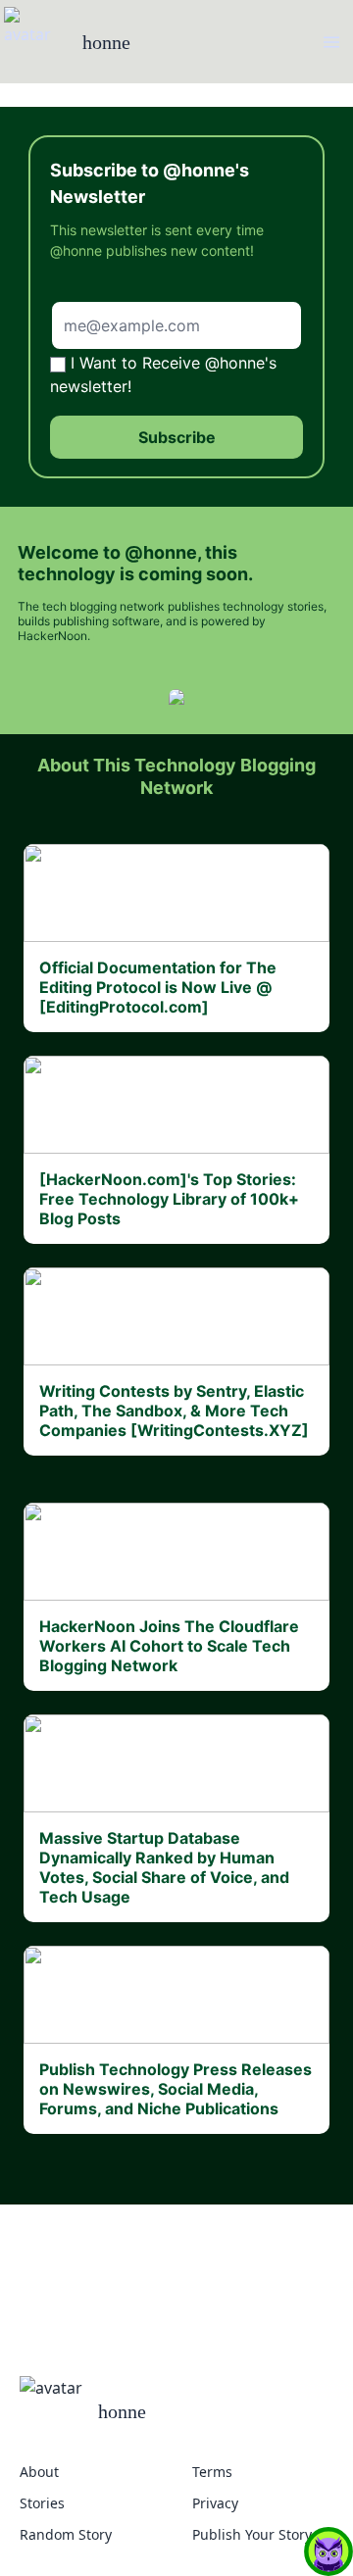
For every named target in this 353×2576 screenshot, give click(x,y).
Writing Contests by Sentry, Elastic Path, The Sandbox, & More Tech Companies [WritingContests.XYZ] (174, 1411)
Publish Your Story (252, 2534)
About (39, 2472)
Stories (42, 2503)
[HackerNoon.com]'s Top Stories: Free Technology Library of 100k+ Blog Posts (169, 1199)
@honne (161, 552)
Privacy (215, 2503)
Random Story (66, 2534)
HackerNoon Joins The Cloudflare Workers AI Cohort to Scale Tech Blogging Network (169, 1646)
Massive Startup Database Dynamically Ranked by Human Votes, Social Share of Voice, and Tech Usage (164, 1867)
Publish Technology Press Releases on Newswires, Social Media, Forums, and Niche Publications (176, 2089)
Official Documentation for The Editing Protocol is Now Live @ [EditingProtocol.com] (158, 987)
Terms (212, 2472)
